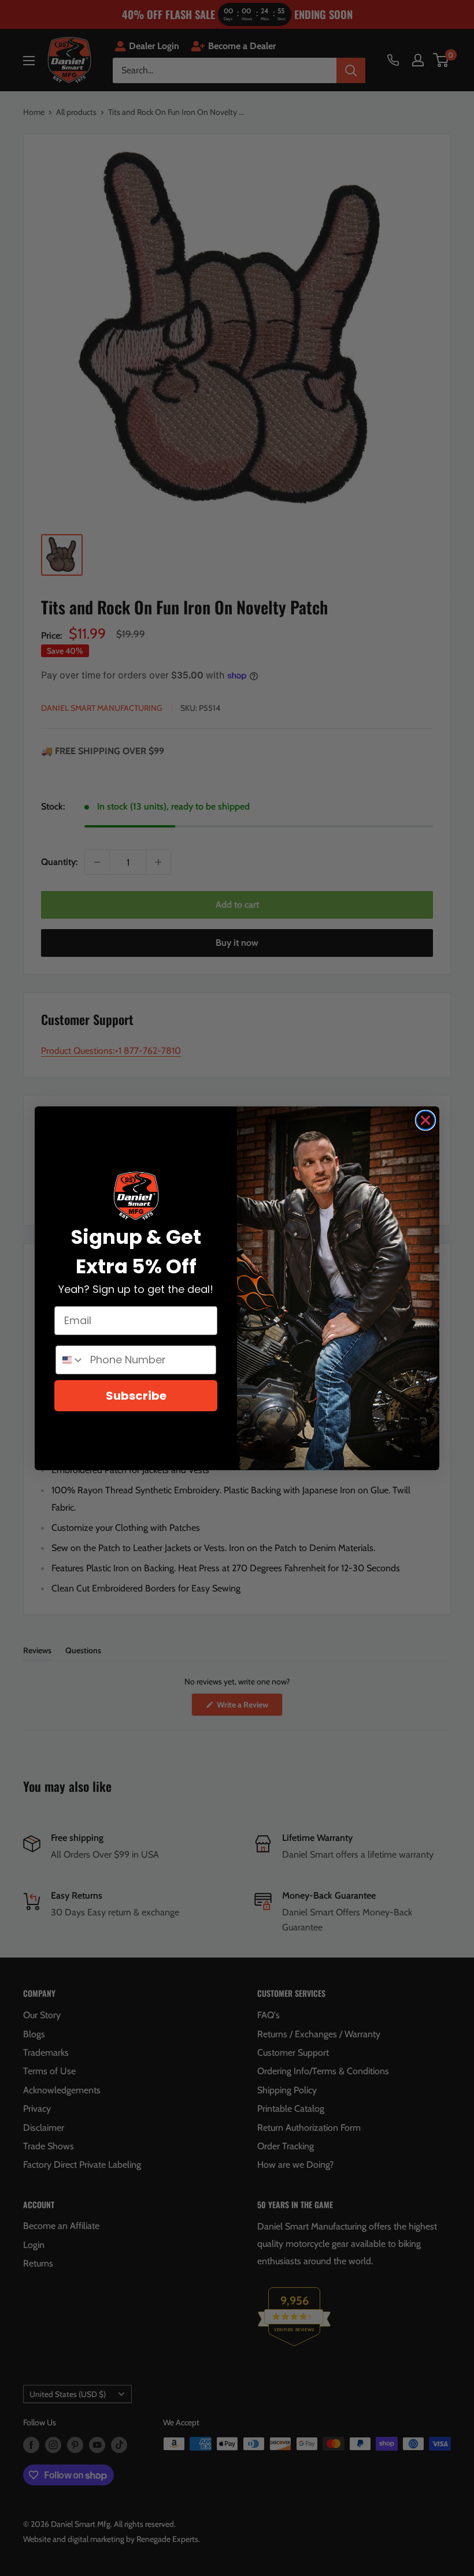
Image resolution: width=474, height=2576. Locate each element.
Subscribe (136, 1396)
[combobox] (70, 1360)
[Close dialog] (425, 1120)
